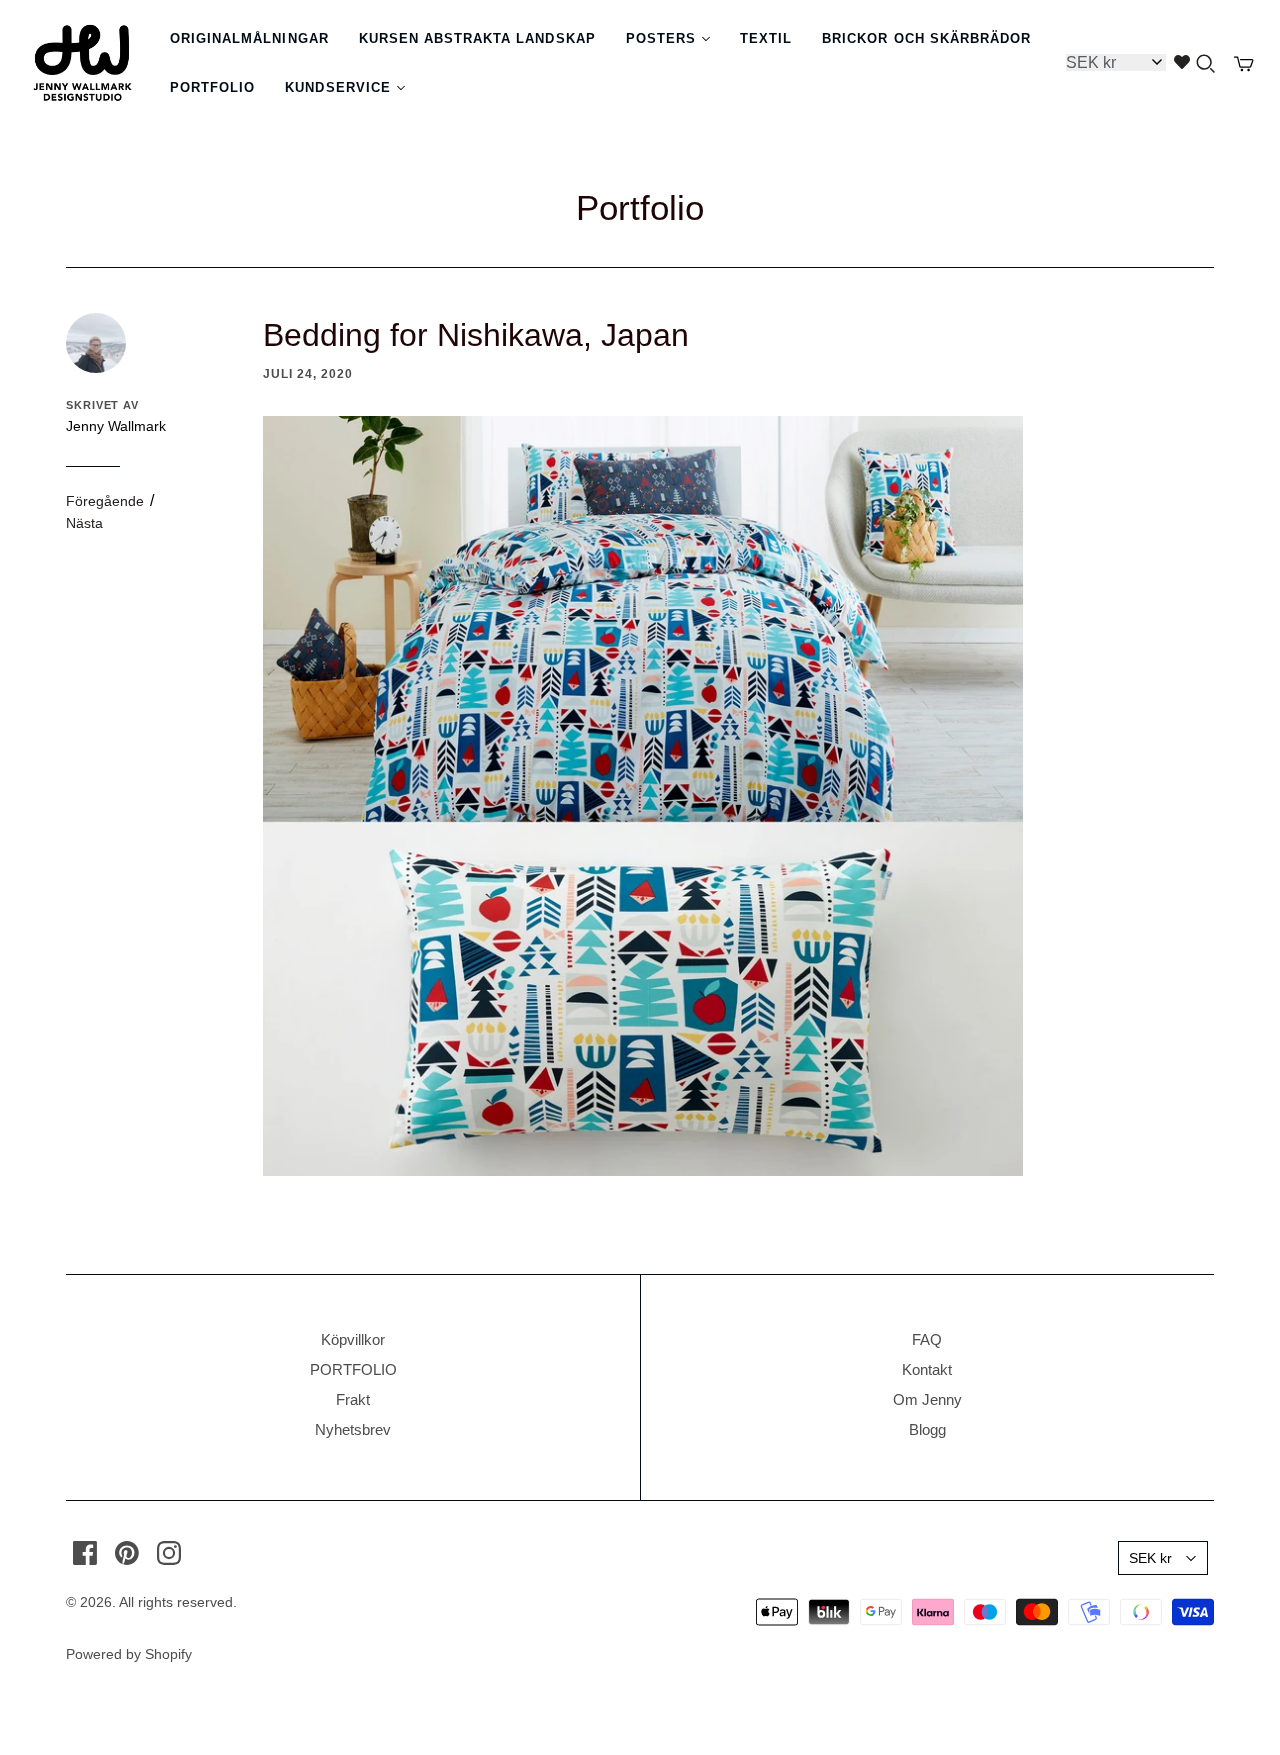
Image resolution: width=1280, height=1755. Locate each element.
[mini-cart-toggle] (1244, 64)
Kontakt (927, 1369)
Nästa (84, 523)
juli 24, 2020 (307, 374)
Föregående (105, 501)
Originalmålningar (249, 38)
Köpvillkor (353, 1339)
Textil (766, 38)
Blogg (927, 1429)
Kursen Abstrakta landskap (477, 38)
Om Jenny (927, 1399)
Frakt (353, 1399)
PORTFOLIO (353, 1369)
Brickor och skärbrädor (926, 38)
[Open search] (1206, 64)
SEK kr (1150, 1558)
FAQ (927, 1339)
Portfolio (640, 207)
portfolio (212, 87)
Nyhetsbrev (353, 1429)
